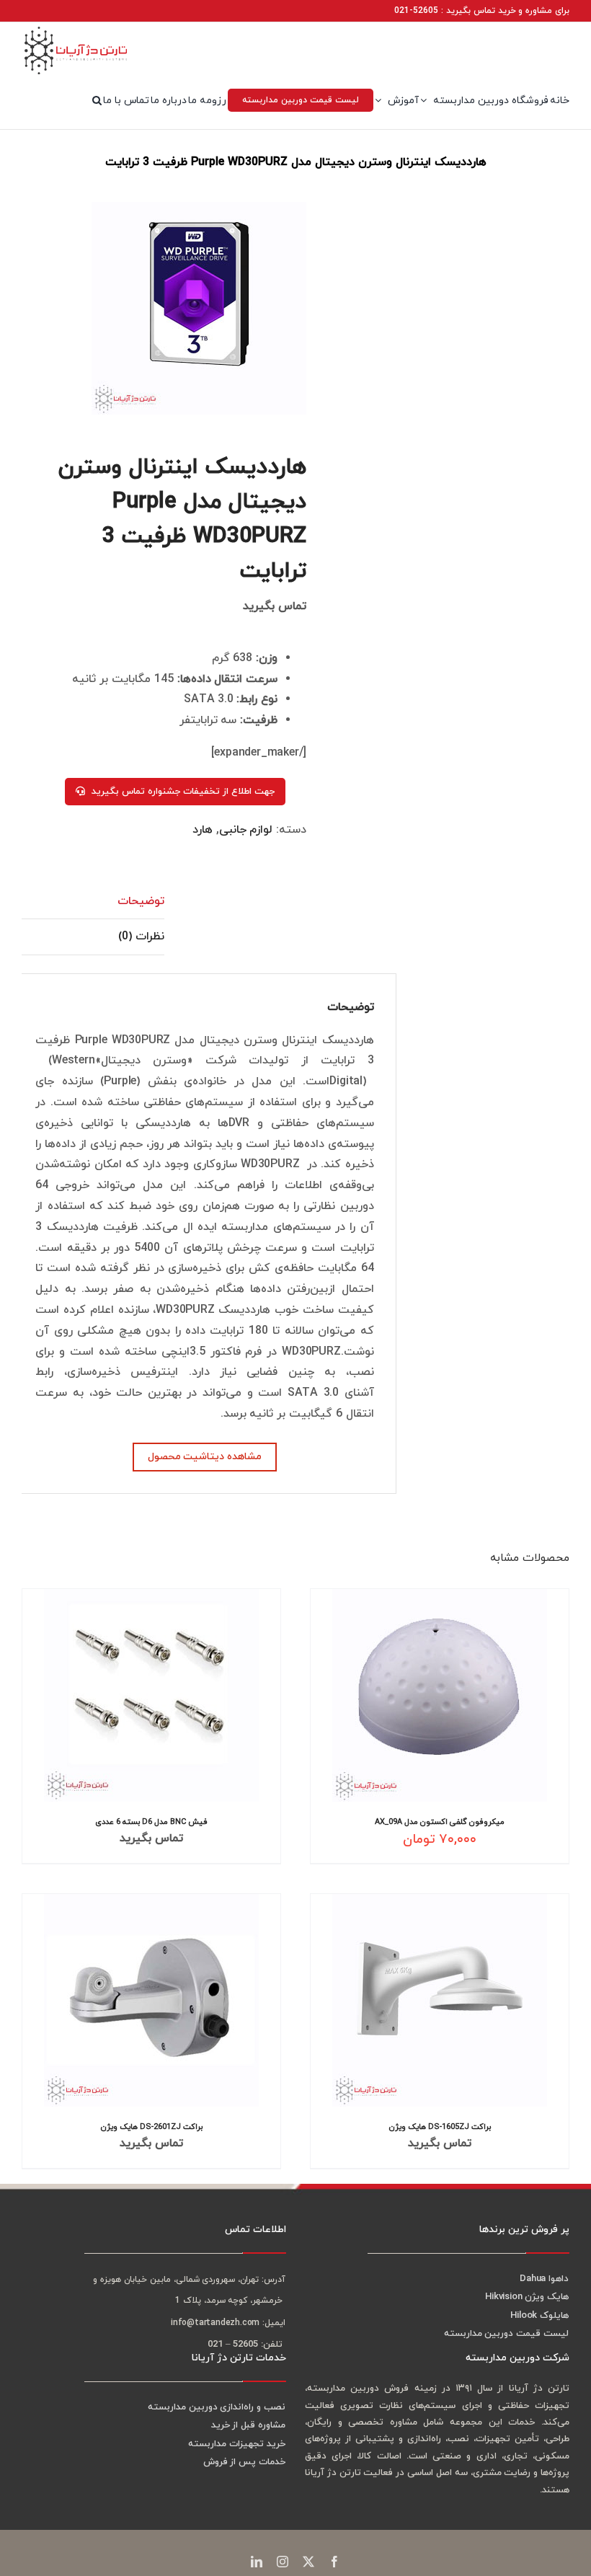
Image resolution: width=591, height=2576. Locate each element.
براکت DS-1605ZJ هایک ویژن (440, 2126)
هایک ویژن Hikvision (527, 2297)
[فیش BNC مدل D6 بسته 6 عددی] (151, 1695)
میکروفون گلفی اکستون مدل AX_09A (440, 1822)
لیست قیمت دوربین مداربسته (506, 2334)
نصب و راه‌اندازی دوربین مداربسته (217, 2407)
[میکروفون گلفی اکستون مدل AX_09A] (440, 1695)
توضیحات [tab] (141, 901)
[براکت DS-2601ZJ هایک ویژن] (151, 2000)
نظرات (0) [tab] (141, 937)
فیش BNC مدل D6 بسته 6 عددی (151, 1822)
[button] (97, 100)
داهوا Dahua (544, 2279)
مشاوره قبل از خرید (248, 2425)
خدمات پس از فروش (244, 2462)
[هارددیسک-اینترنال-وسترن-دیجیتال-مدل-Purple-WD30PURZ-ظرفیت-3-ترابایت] (175, 308)
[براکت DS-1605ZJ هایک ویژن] (440, 2000)
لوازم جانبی (246, 830)
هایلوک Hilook (539, 2316)
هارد (203, 830)
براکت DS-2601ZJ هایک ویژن (152, 2126)
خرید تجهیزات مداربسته (237, 2444)
